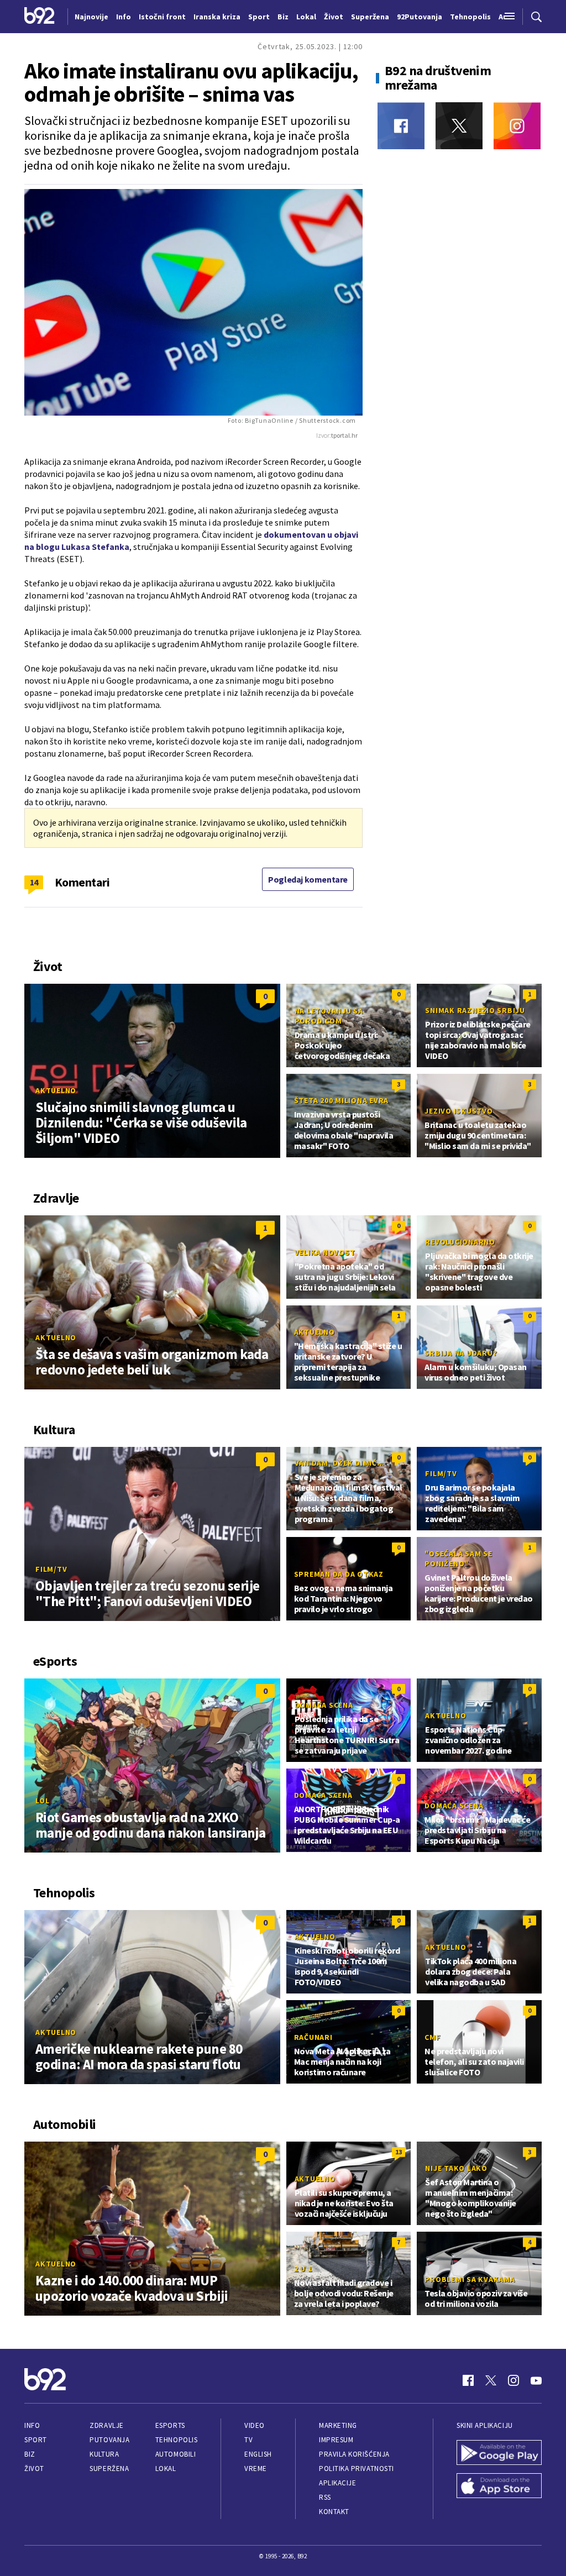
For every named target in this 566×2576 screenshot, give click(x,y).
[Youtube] (536, 2380)
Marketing (338, 2425)
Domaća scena (324, 1705)
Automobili (175, 2454)
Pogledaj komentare (308, 879)
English (258, 2454)
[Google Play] (499, 2454)
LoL (42, 1801)
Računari (313, 2037)
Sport (36, 2440)
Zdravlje (106, 2425)
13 (399, 2152)
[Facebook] (401, 126)
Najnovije (91, 17)
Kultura (104, 2454)
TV (248, 2440)
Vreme (256, 2469)
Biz (30, 2454)
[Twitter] (459, 126)
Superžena (109, 2469)
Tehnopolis (176, 2440)
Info (32, 2425)
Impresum (336, 2440)
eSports (170, 2425)
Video (255, 2425)
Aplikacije (337, 2483)
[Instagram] (517, 126)
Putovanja (109, 2440)
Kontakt (334, 2512)
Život (34, 2469)
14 (34, 882)
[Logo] (40, 17)
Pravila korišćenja (354, 2454)
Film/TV (51, 1569)
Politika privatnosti (357, 2469)
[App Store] (499, 2487)
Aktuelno (56, 1090)
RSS (325, 2497)
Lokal (166, 2469)
